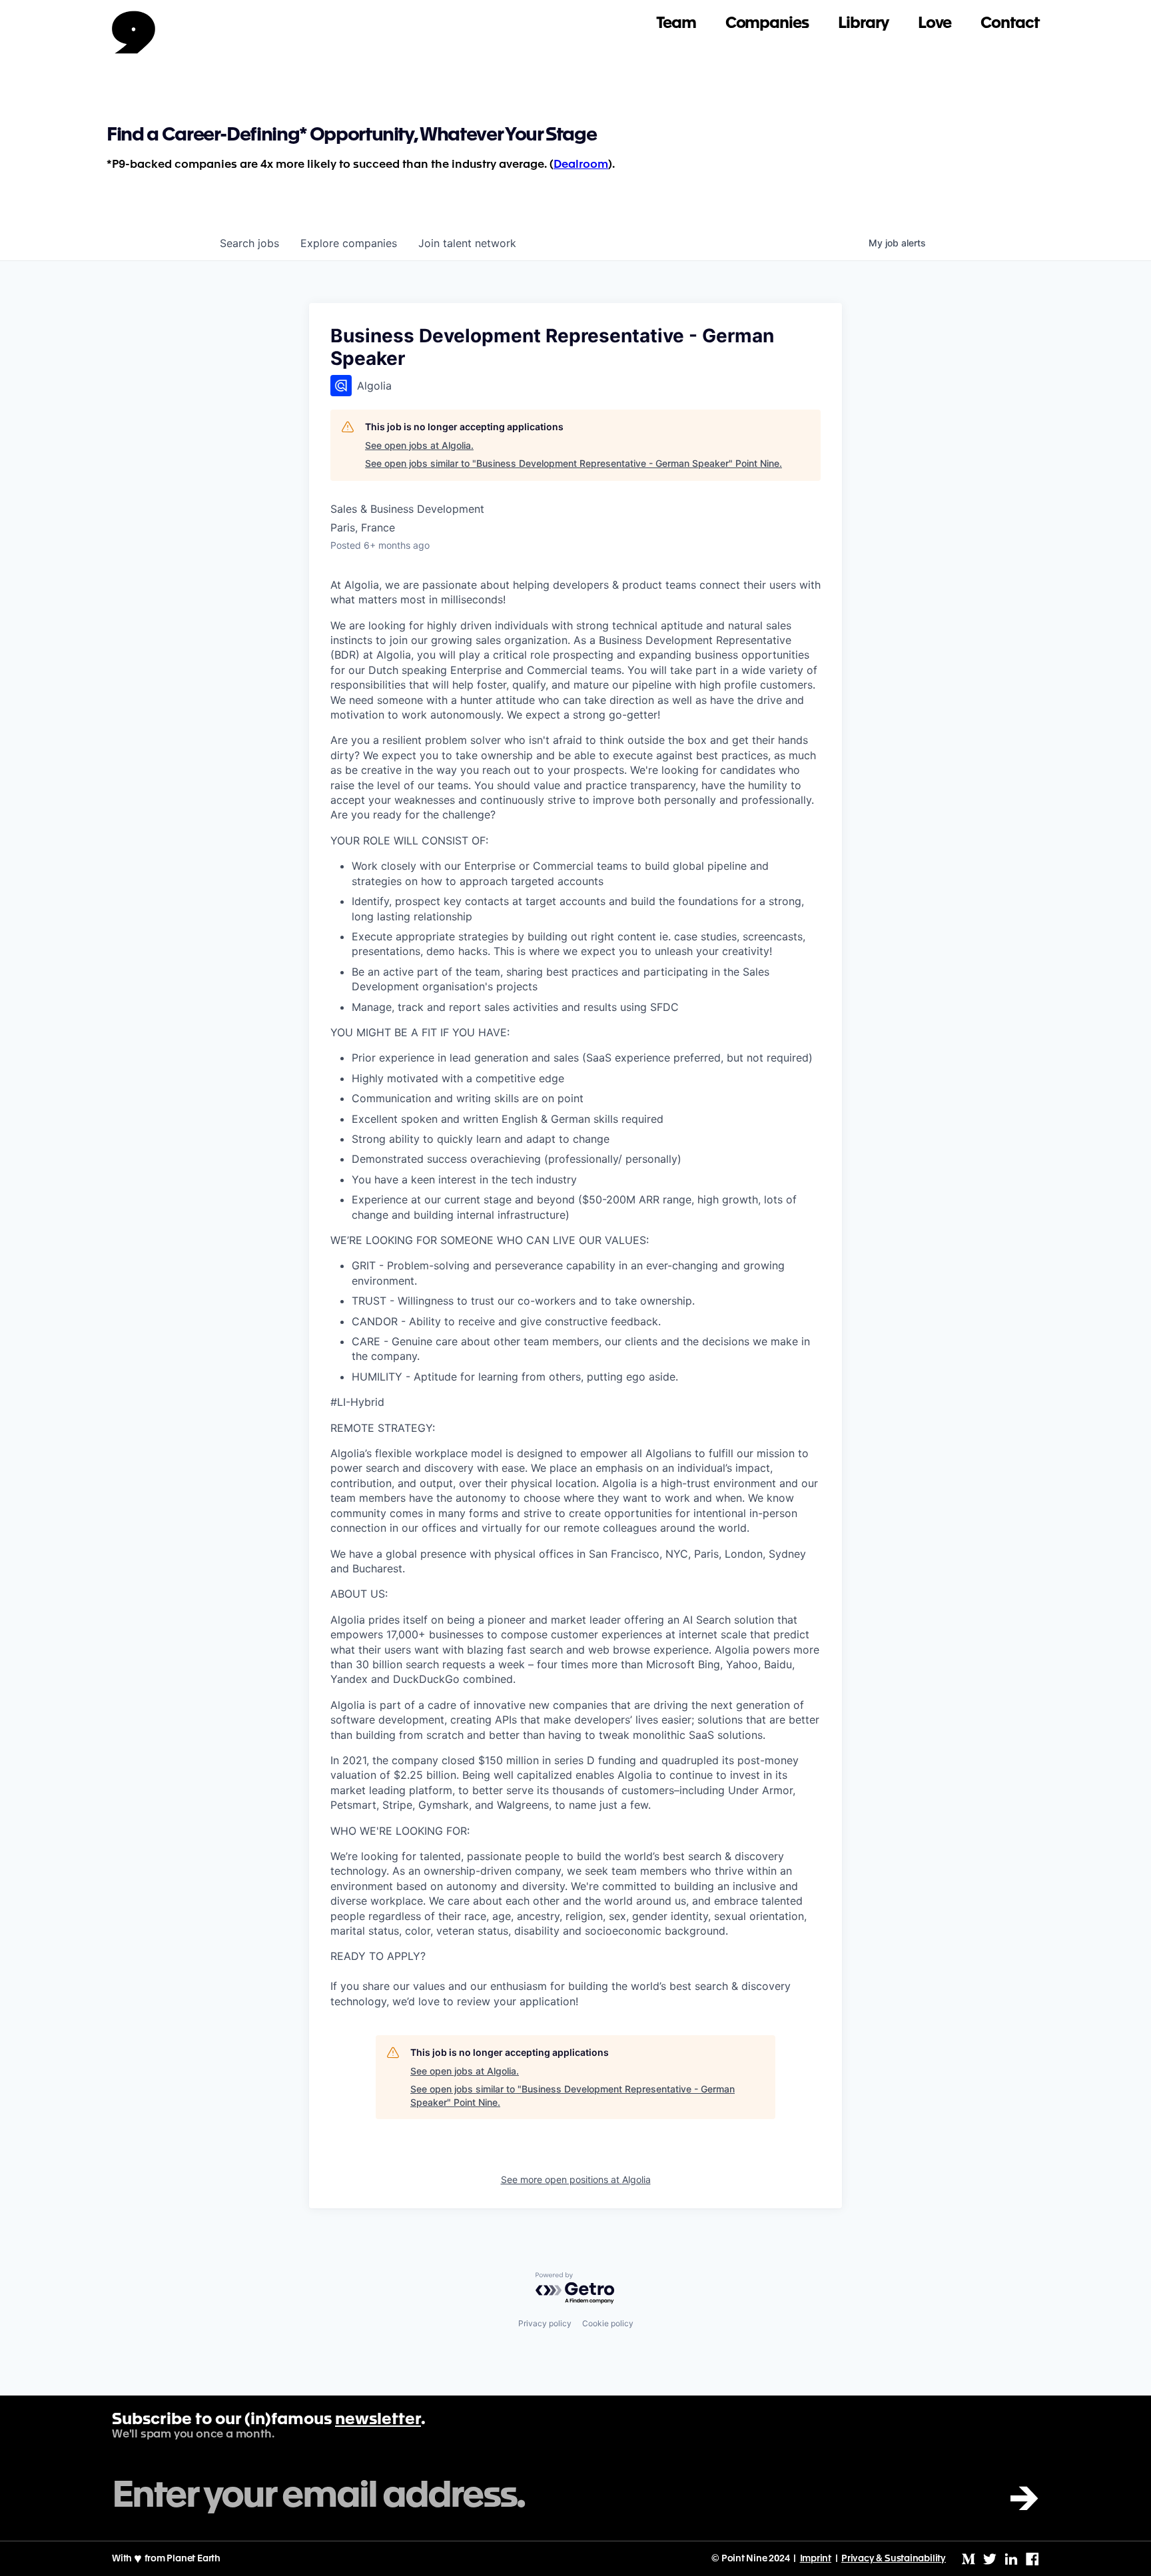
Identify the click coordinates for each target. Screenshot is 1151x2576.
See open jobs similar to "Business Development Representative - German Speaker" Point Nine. (574, 463)
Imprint (816, 2559)
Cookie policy (608, 2323)
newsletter (378, 2420)
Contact (1010, 24)
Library (863, 24)
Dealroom (581, 165)
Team (676, 24)
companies (349, 243)
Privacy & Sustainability (894, 2559)
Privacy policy (545, 2323)
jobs (249, 243)
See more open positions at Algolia (576, 2179)
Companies (767, 24)
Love (935, 24)
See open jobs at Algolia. (419, 445)
